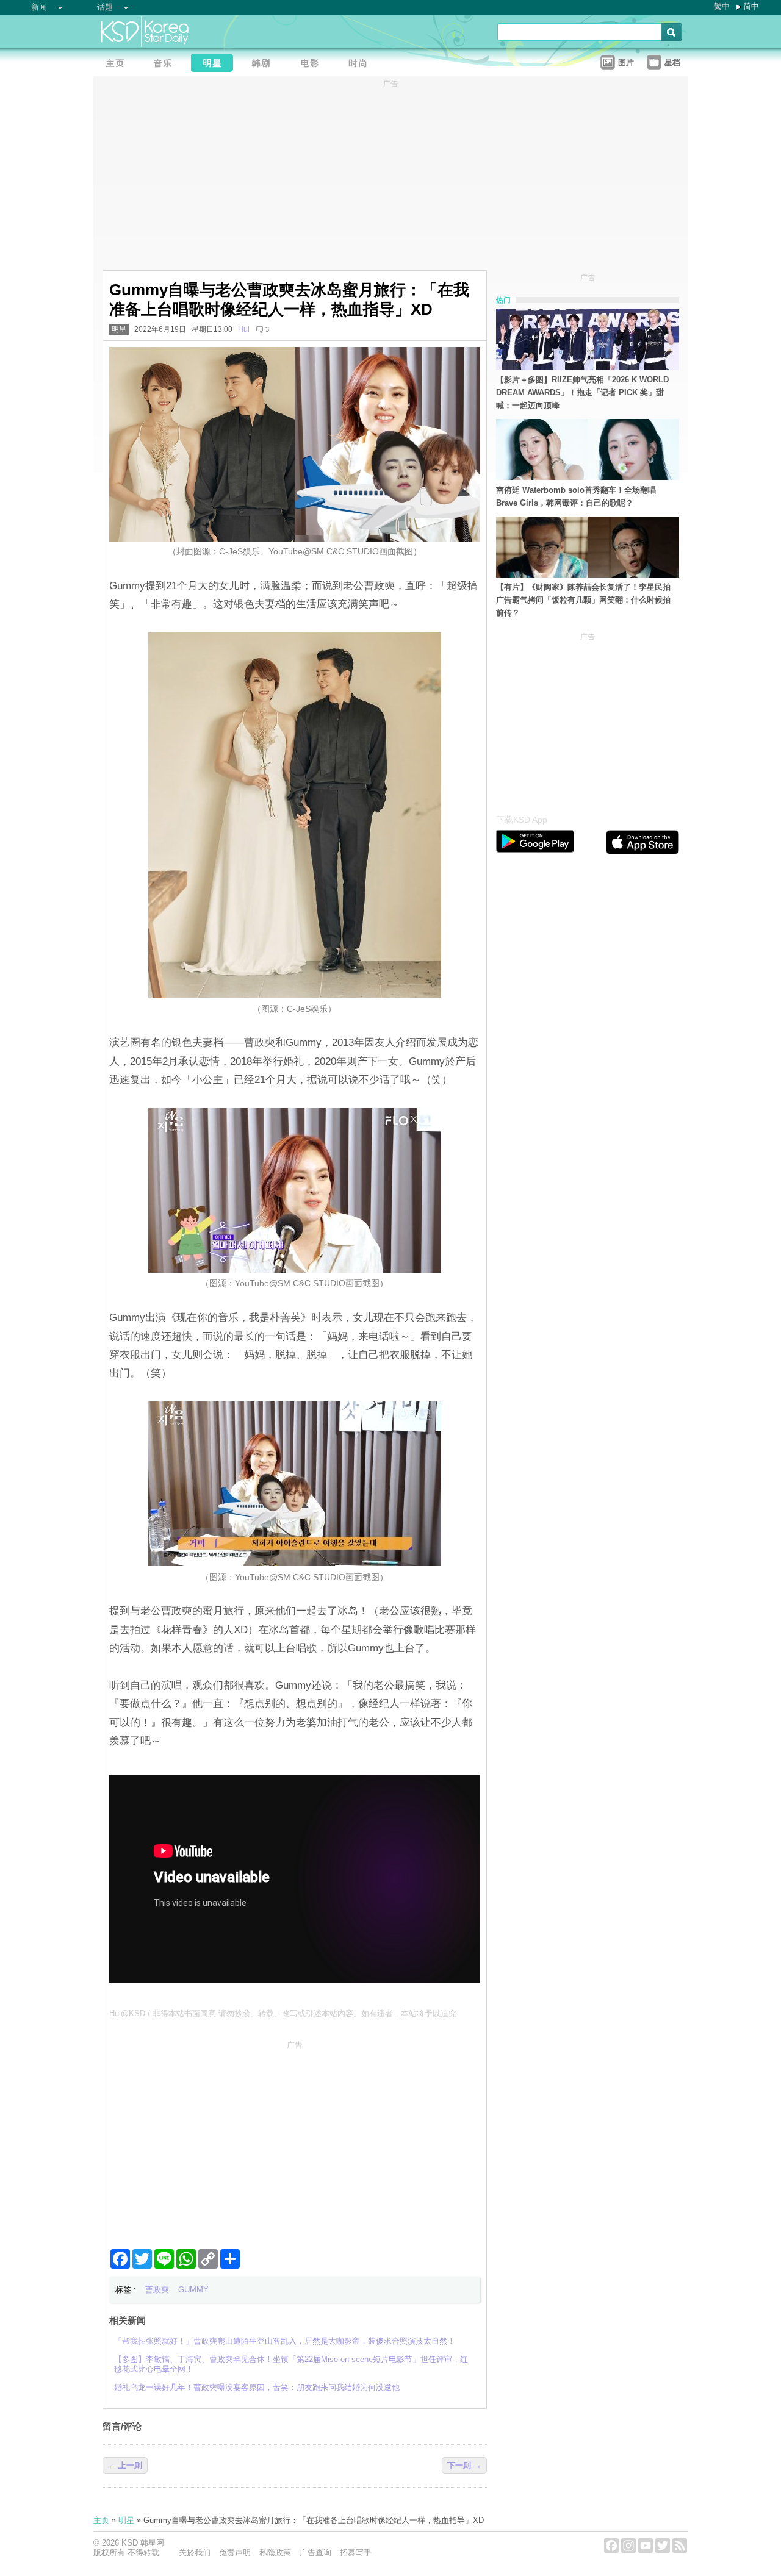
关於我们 (195, 2553)
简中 (751, 6)
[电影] (313, 64)
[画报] (362, 64)
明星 (119, 329)
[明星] (215, 64)
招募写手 (356, 2553)
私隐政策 (275, 2553)
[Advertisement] (295, 2140)
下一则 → (464, 2465)
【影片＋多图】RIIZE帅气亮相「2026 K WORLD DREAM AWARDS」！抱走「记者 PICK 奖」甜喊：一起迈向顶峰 (582, 392)
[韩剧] (264, 64)
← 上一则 (125, 2465)
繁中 (722, 6)
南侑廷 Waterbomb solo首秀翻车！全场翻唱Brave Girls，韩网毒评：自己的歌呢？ (576, 496)
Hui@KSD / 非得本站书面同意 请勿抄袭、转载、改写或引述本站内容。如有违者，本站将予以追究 (283, 2013)
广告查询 (315, 2553)
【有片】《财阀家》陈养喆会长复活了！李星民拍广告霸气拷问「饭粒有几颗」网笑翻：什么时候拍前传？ (583, 600)
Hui (244, 329)
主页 (101, 2520)
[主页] (118, 64)
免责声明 (235, 2553)
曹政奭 (157, 2290)
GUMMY (193, 2290)
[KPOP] (167, 64)
